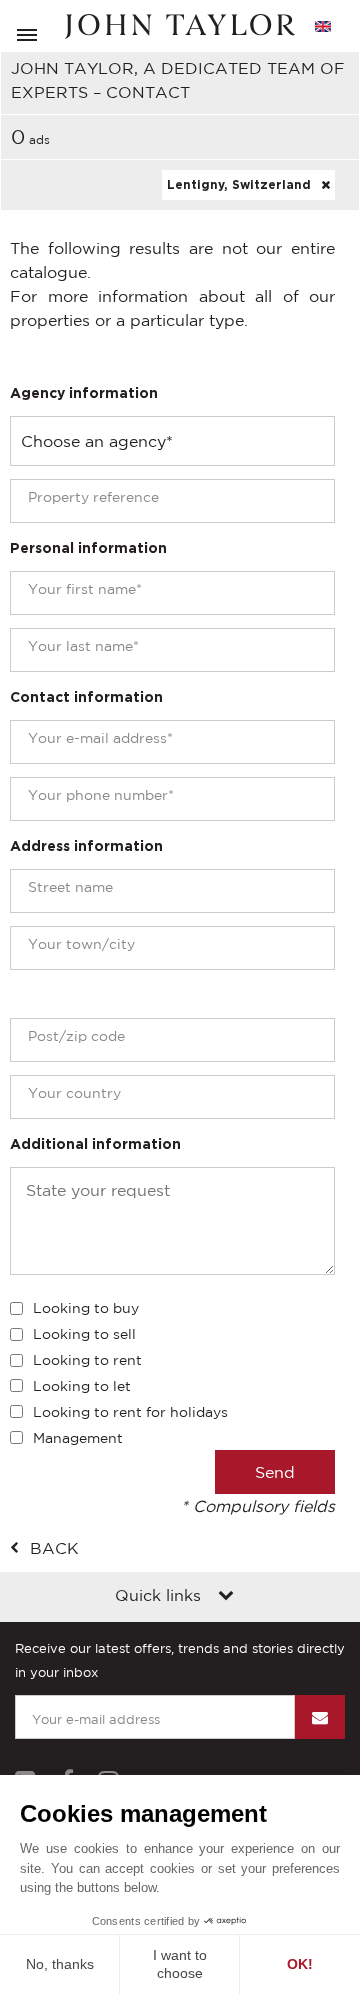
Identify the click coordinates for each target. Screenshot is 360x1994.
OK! (300, 1964)
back (54, 1548)
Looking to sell (84, 1334)
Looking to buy (86, 1308)
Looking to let (82, 1386)
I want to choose (180, 1964)
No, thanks (60, 1964)
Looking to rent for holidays (130, 1412)
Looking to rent (87, 1360)
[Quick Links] (226, 1597)
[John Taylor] (180, 26)
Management (78, 1438)
